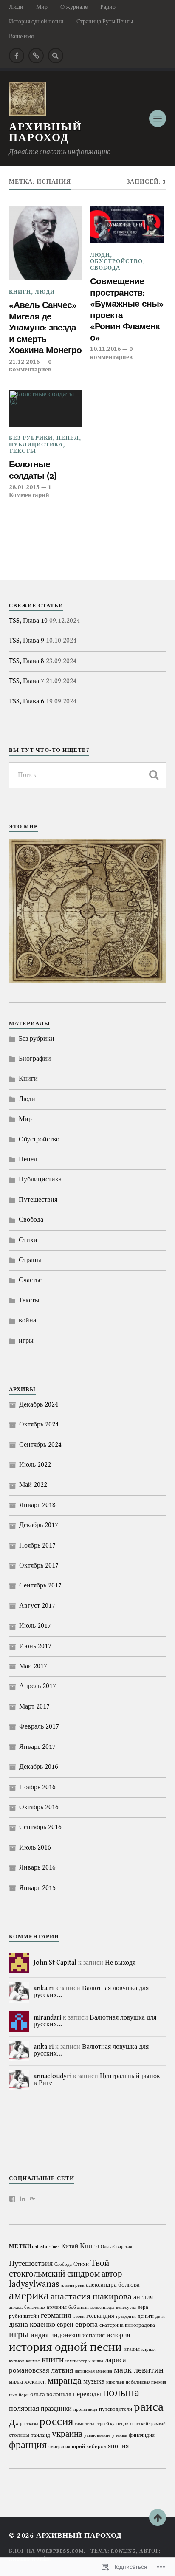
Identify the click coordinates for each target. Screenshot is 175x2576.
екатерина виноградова (127, 2325)
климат (33, 2361)
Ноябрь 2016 (37, 1787)
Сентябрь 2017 (40, 1586)
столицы (19, 2435)
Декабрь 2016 (39, 1767)
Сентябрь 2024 (40, 1445)
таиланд (41, 2435)
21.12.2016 (24, 362)
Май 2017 (33, 1666)
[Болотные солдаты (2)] (46, 408)
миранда (65, 2381)
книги (53, 2360)
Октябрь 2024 (39, 1425)
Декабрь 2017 (39, 1525)
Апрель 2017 (38, 1686)
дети (160, 2316)
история (118, 2335)
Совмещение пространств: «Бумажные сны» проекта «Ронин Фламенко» (127, 309)
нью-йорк (19, 2395)
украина (67, 2434)
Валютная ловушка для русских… (91, 1992)
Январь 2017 (37, 1747)
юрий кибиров (89, 2447)
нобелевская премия (146, 2382)
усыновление (97, 2435)
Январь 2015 (37, 1888)
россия (56, 2422)
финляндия (142, 2435)
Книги (20, 292)
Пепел (68, 438)
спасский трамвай (148, 2424)
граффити (126, 2316)
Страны (30, 1260)
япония (118, 2446)
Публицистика (36, 445)
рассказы (29, 2424)
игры (26, 1341)
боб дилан (79, 2308)
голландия (100, 2316)
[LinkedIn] (23, 2199)
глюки (79, 2316)
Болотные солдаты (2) (33, 470)
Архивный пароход (45, 133)
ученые (120, 2435)
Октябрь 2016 (39, 1807)
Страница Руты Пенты (105, 21)
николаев (115, 2382)
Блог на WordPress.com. (47, 2551)
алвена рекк (73, 2285)
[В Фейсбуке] (17, 56)
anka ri (44, 1988)
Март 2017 (34, 1707)
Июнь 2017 (35, 1646)
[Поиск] (153, 775)
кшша (98, 2361)
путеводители (116, 2409)
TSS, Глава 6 (27, 702)
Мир (42, 7)
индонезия (65, 2335)
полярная (24, 2408)
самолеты (84, 2424)
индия (40, 2335)
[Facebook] (12, 2199)
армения (57, 2307)
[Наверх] (158, 2517)
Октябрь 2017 (39, 1566)
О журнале (74, 7)
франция (28, 2445)
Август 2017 (37, 1606)
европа (86, 2324)
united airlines (46, 2247)
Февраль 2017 (39, 1727)
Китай (70, 2246)
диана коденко (32, 2324)
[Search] (56, 56)
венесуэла (126, 2308)
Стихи (28, 1240)
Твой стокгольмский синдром (59, 2269)
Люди (16, 7)
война (27, 1320)
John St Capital (55, 1963)
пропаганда (85, 2409)
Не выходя (120, 1963)
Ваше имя (21, 36)
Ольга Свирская (116, 2247)
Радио (108, 7)
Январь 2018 (37, 1505)
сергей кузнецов (112, 2424)
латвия (62, 2370)
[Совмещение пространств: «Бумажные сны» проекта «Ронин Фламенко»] (127, 225)
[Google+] (33, 2199)
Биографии (35, 1059)
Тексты (23, 451)
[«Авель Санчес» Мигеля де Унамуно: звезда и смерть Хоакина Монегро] (46, 243)
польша (121, 2393)
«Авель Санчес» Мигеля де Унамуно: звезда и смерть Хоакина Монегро (45, 327)
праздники (56, 2409)
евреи (65, 2325)
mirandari (47, 2018)
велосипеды (102, 2308)
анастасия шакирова (91, 2296)
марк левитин (139, 2370)
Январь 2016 (37, 1868)
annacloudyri (52, 2076)
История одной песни (36, 21)
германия (56, 2315)
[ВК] (36, 56)
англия (143, 2297)
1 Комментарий (30, 491)
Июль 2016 (35, 1848)
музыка (94, 2381)
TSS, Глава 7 (27, 681)
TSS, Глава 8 (27, 661)
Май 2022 (33, 1485)
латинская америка (93, 2371)
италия (132, 2349)
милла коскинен (27, 2382)
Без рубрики (31, 438)
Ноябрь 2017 (37, 1546)
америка (29, 2296)
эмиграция (59, 2447)
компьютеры (78, 2361)
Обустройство (116, 261)
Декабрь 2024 (39, 1405)
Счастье (30, 1280)
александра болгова (113, 2285)
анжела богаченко (27, 2308)
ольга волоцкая (51, 2394)
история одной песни (65, 2347)
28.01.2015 (24, 487)
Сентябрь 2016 (40, 1827)
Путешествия (38, 1200)
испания (94, 2335)
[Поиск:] (88, 775)
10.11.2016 (105, 349)
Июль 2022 (35, 1465)
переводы (87, 2394)
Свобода (105, 268)
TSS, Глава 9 (27, 641)
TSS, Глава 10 (28, 621)
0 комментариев (30, 366)
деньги (146, 2316)
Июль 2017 (35, 1626)
